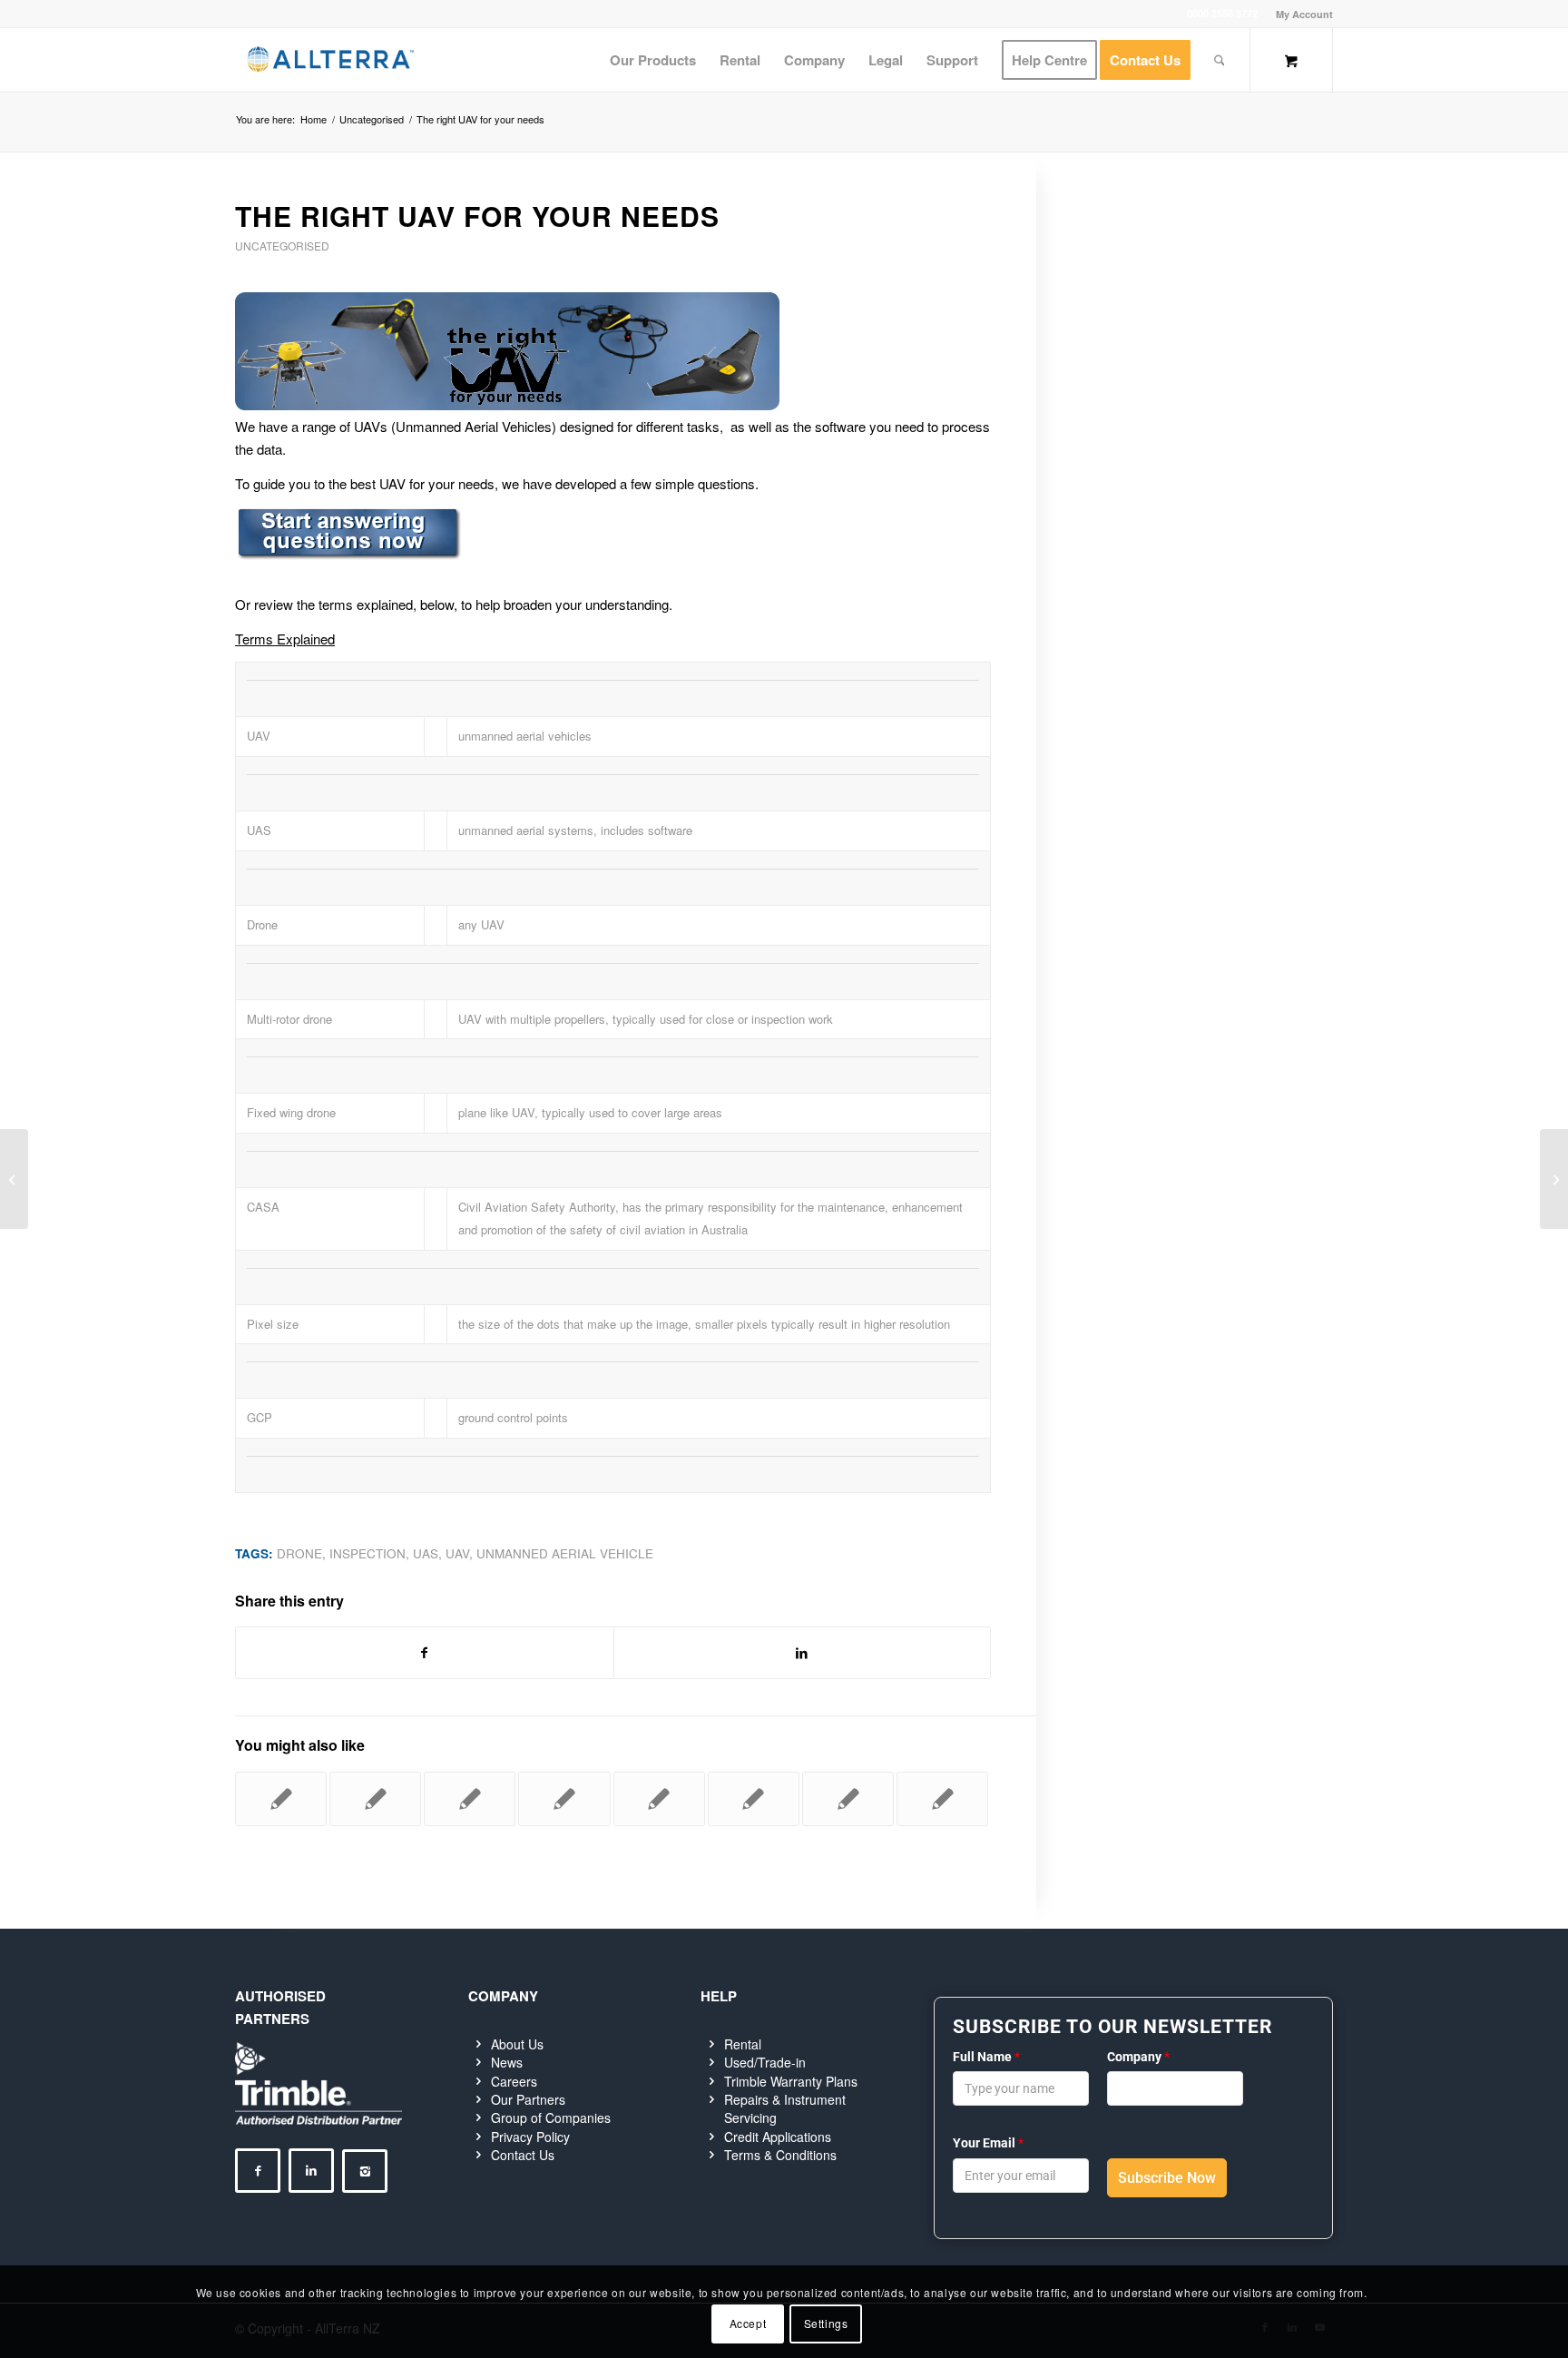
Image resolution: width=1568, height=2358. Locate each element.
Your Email (988, 2143)
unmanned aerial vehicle (565, 1553)
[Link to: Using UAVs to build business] (659, 1799)
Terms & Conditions (780, 2155)
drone (299, 1553)
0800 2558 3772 (1222, 13)
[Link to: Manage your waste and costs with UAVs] (281, 1799)
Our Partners (528, 2099)
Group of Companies (551, 2117)
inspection (367, 1553)
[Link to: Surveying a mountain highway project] (470, 1799)
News (507, 2062)
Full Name (986, 2057)
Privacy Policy (530, 2137)
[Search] (1220, 60)
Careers (514, 2081)
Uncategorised (282, 246)
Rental (743, 2044)
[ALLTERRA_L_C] (330, 60)
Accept (748, 2323)
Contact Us (523, 2155)
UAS (426, 1553)
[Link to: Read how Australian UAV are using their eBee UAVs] (848, 1799)
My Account (1304, 14)
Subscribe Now (1167, 2178)
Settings (826, 2323)
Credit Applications (778, 2137)
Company (1138, 2057)
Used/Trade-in (765, 2062)
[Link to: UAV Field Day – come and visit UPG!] (942, 1799)
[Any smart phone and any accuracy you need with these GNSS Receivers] (14, 1179)
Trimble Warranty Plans (791, 2081)
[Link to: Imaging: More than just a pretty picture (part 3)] (754, 1799)
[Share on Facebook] (425, 1653)
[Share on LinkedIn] (803, 1653)
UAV (457, 1553)
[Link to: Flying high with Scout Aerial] (375, 1799)
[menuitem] (1300, 14)
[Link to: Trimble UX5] (564, 1799)
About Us (517, 2044)
